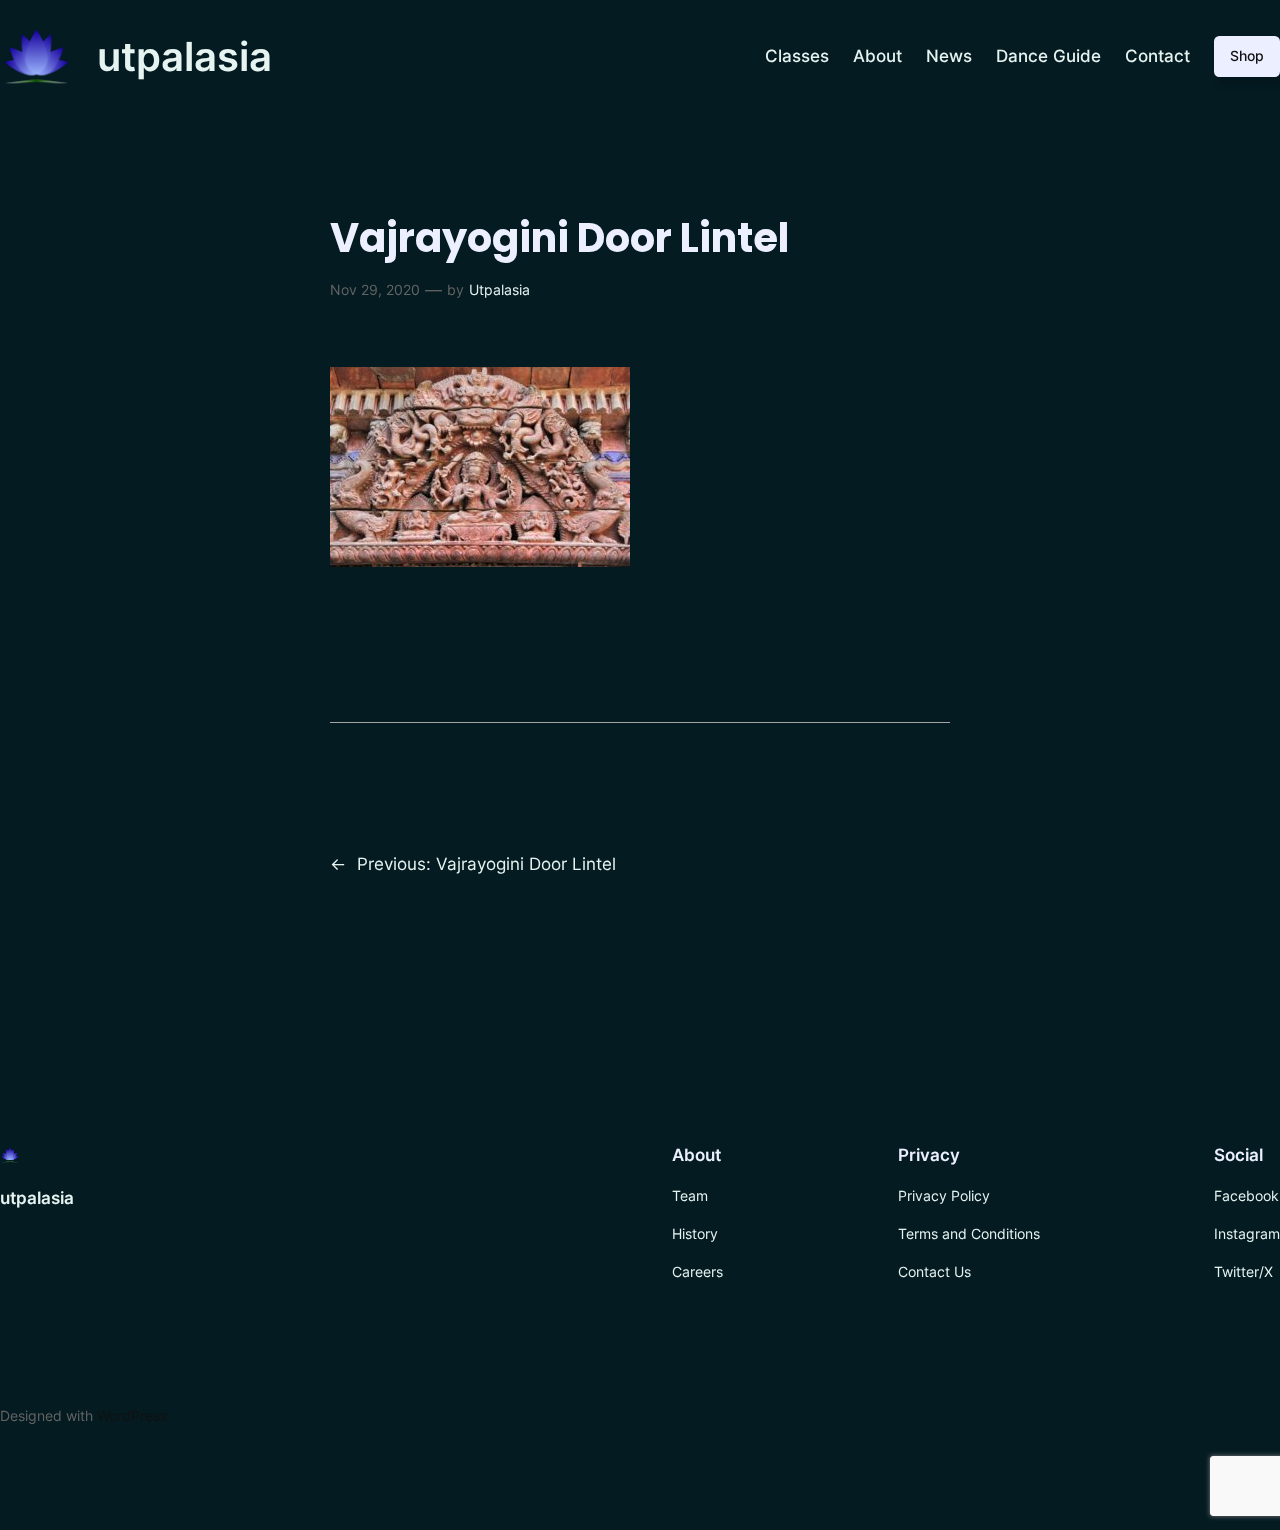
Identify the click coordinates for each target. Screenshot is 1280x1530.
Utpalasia (499, 289)
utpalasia (184, 56)
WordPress (132, 1415)
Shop (1247, 55)
